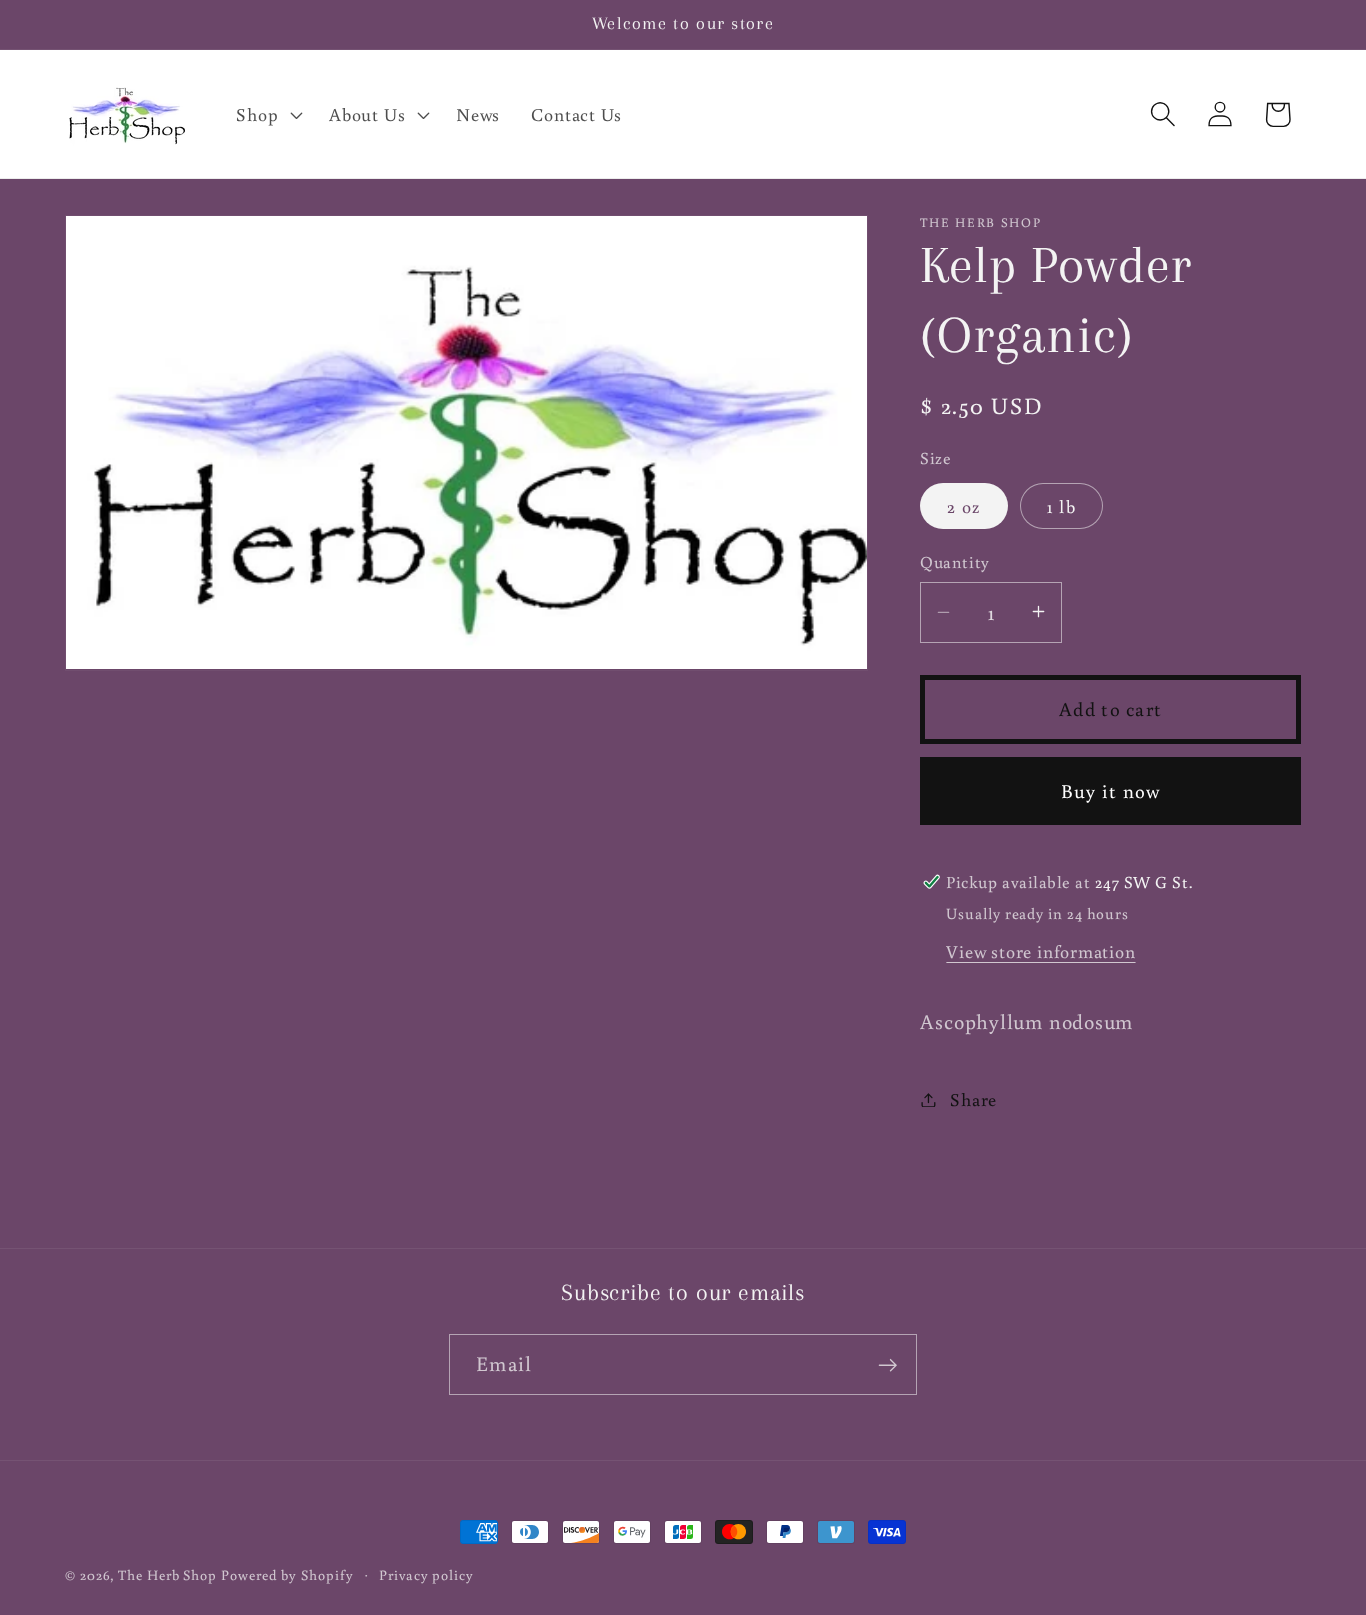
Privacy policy (426, 1574)
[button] (267, 114)
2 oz (963, 505)
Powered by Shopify (287, 1574)
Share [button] (973, 1099)
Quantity (954, 561)
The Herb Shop (167, 1574)
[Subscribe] (887, 1365)
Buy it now (1111, 789)
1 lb (1061, 505)
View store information (1040, 950)
